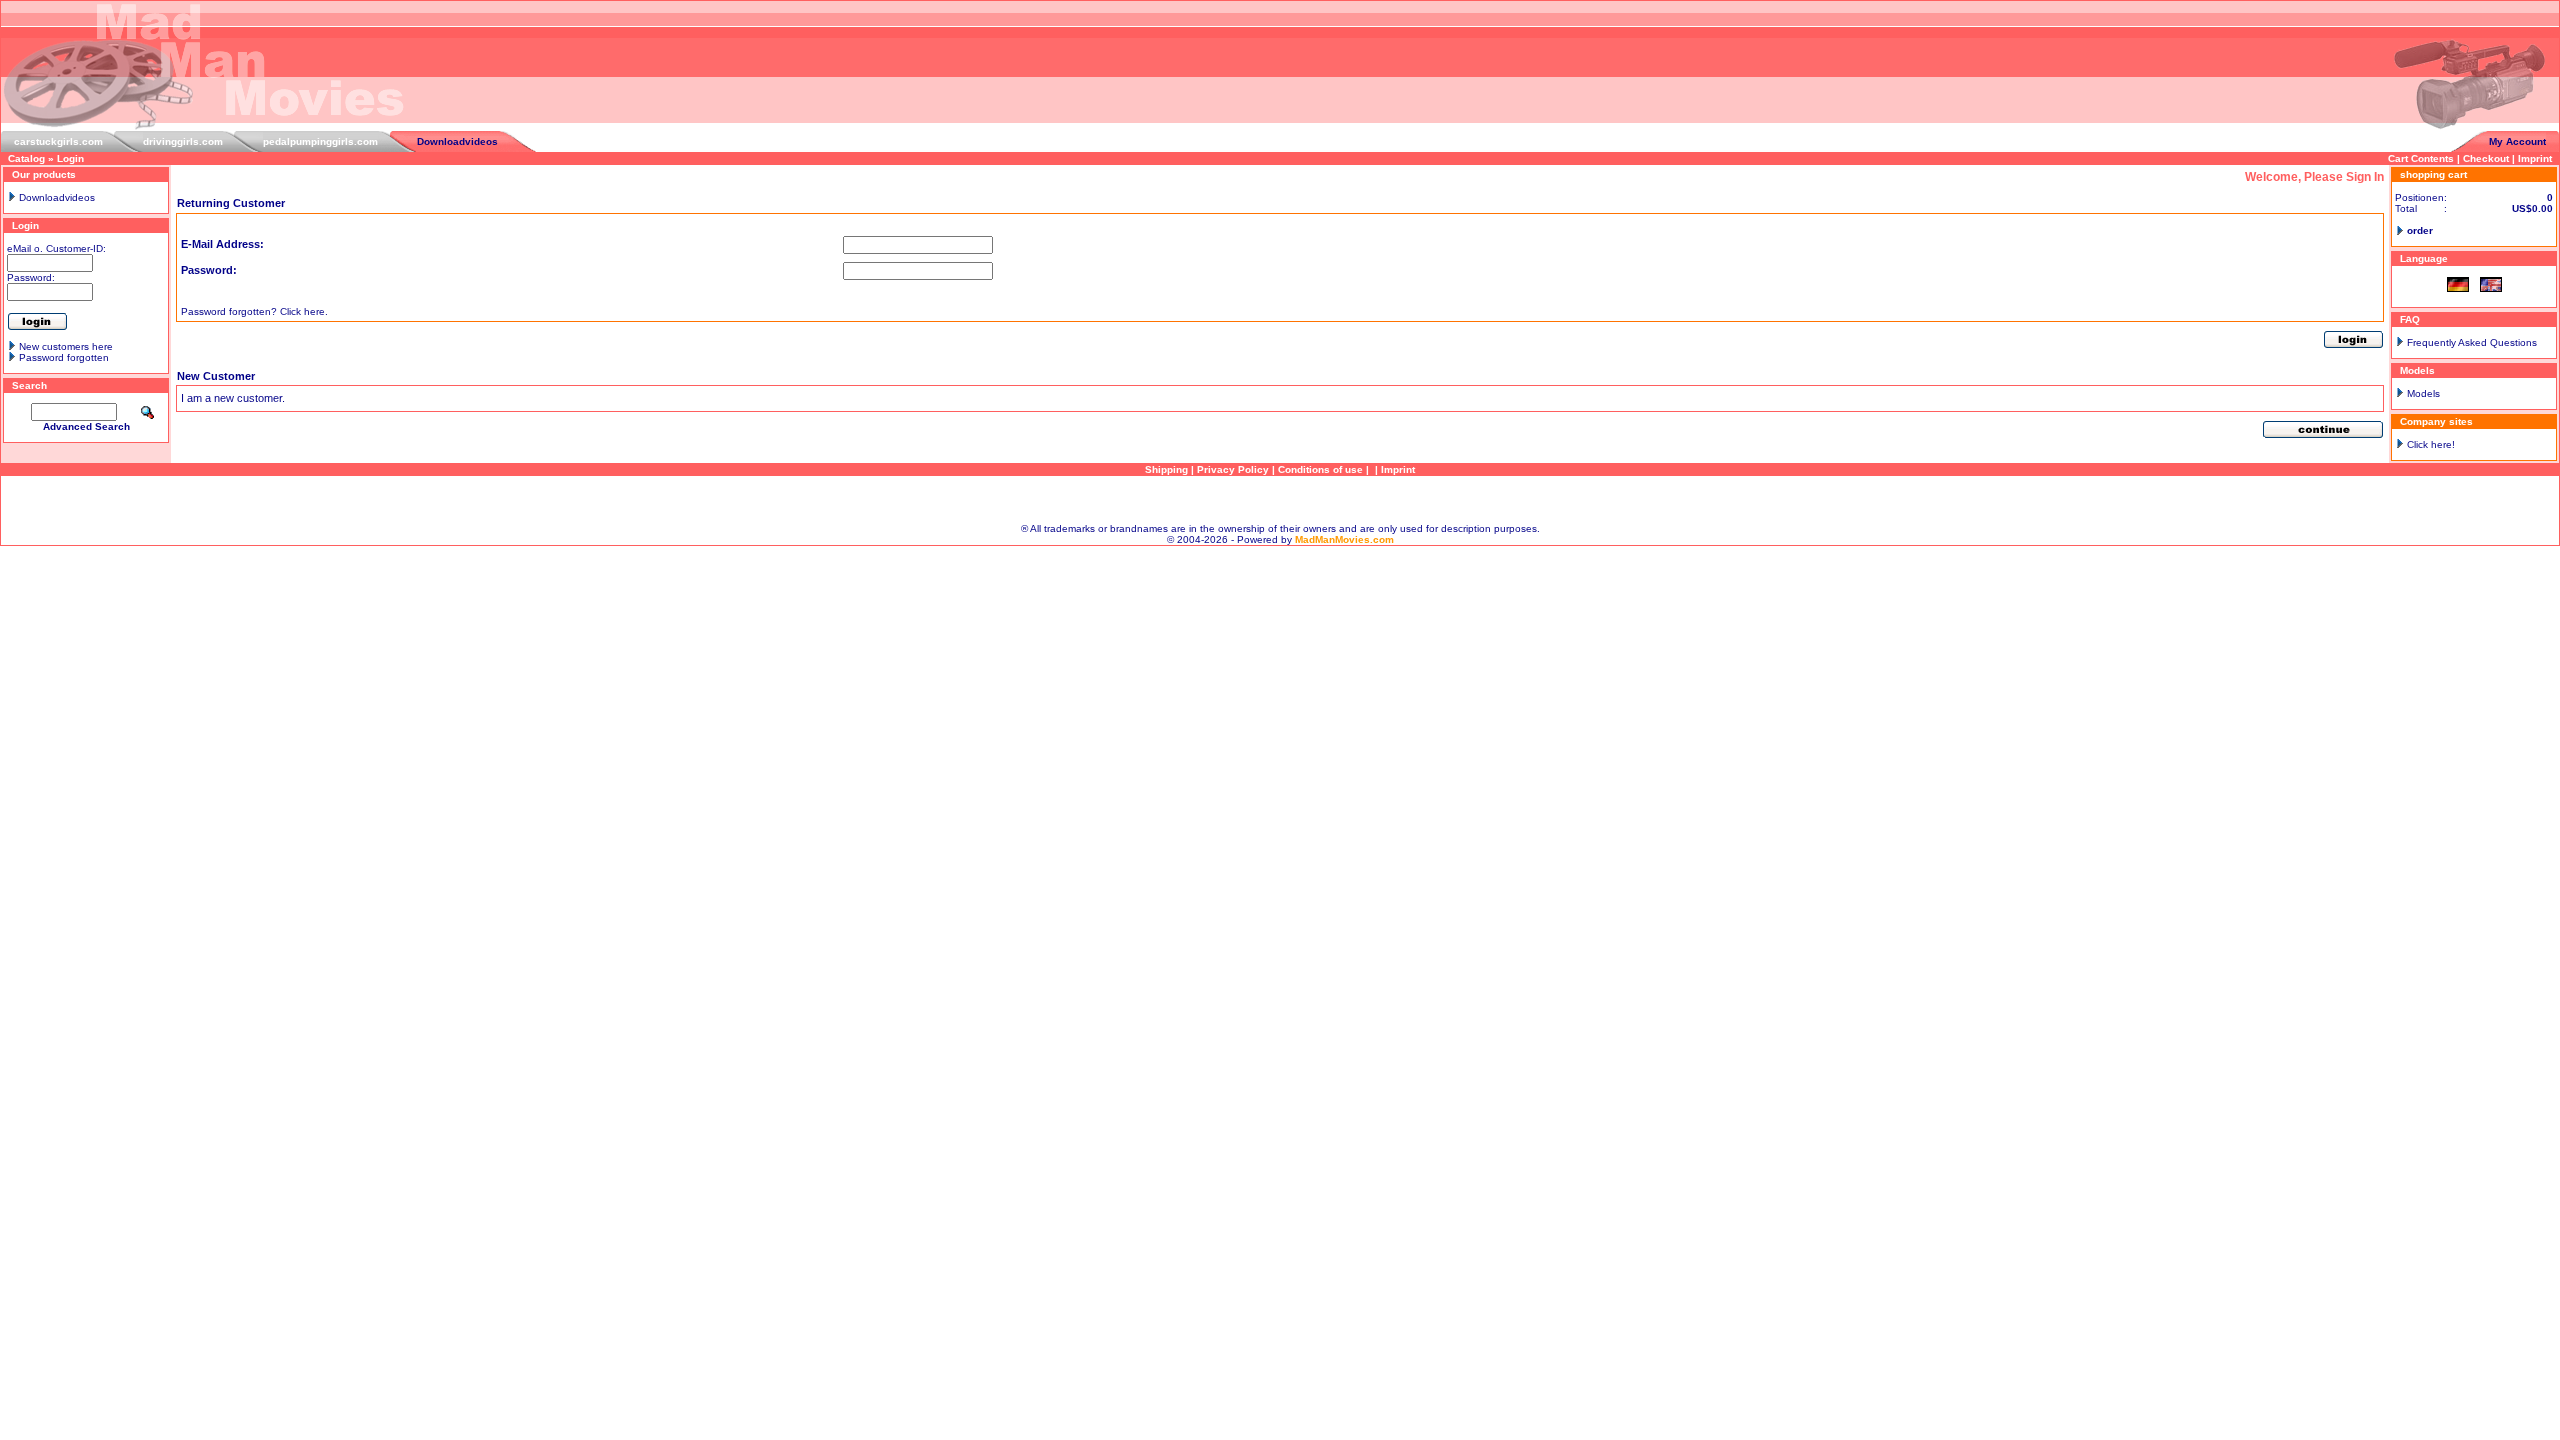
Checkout (2486, 158)
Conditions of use (1320, 469)
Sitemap (1280, 499)
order (2420, 230)
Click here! (2431, 444)
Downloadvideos (457, 141)
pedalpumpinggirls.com (320, 141)
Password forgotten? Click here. (254, 311)
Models (2423, 393)
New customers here (66, 346)
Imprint (2535, 158)
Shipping (1166, 469)
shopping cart (2433, 174)
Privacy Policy (1233, 469)
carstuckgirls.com (58, 141)
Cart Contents (2421, 158)
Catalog (26, 158)
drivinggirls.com (183, 141)
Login (70, 158)
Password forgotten (64, 357)
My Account (2517, 141)
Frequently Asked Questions (2472, 342)
